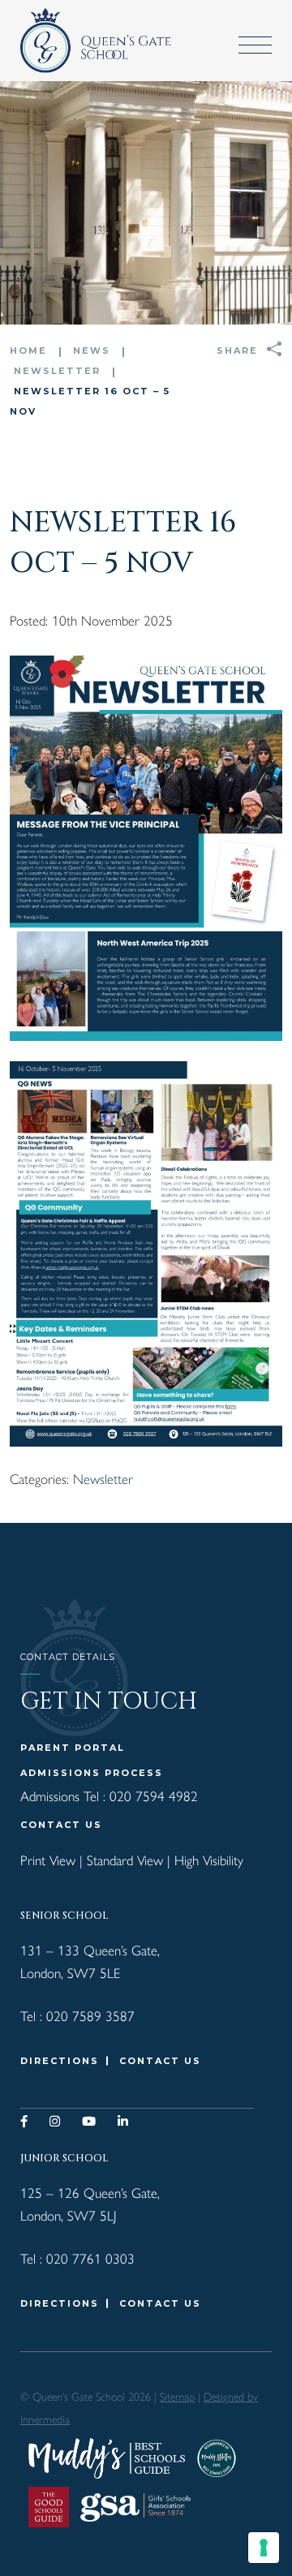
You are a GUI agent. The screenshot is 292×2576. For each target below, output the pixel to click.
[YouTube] (90, 2121)
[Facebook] (25, 2121)
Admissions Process (92, 1773)
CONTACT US (61, 1825)
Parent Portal (73, 1748)
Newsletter (103, 1478)
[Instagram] (56, 2121)
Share (237, 350)
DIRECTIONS (60, 2061)
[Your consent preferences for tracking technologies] (264, 2548)
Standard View (125, 1860)
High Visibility (209, 1860)
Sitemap (177, 2396)
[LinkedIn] (124, 2121)
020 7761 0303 (90, 2258)
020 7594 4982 (154, 1795)
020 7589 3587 (90, 2015)
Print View (48, 1860)
